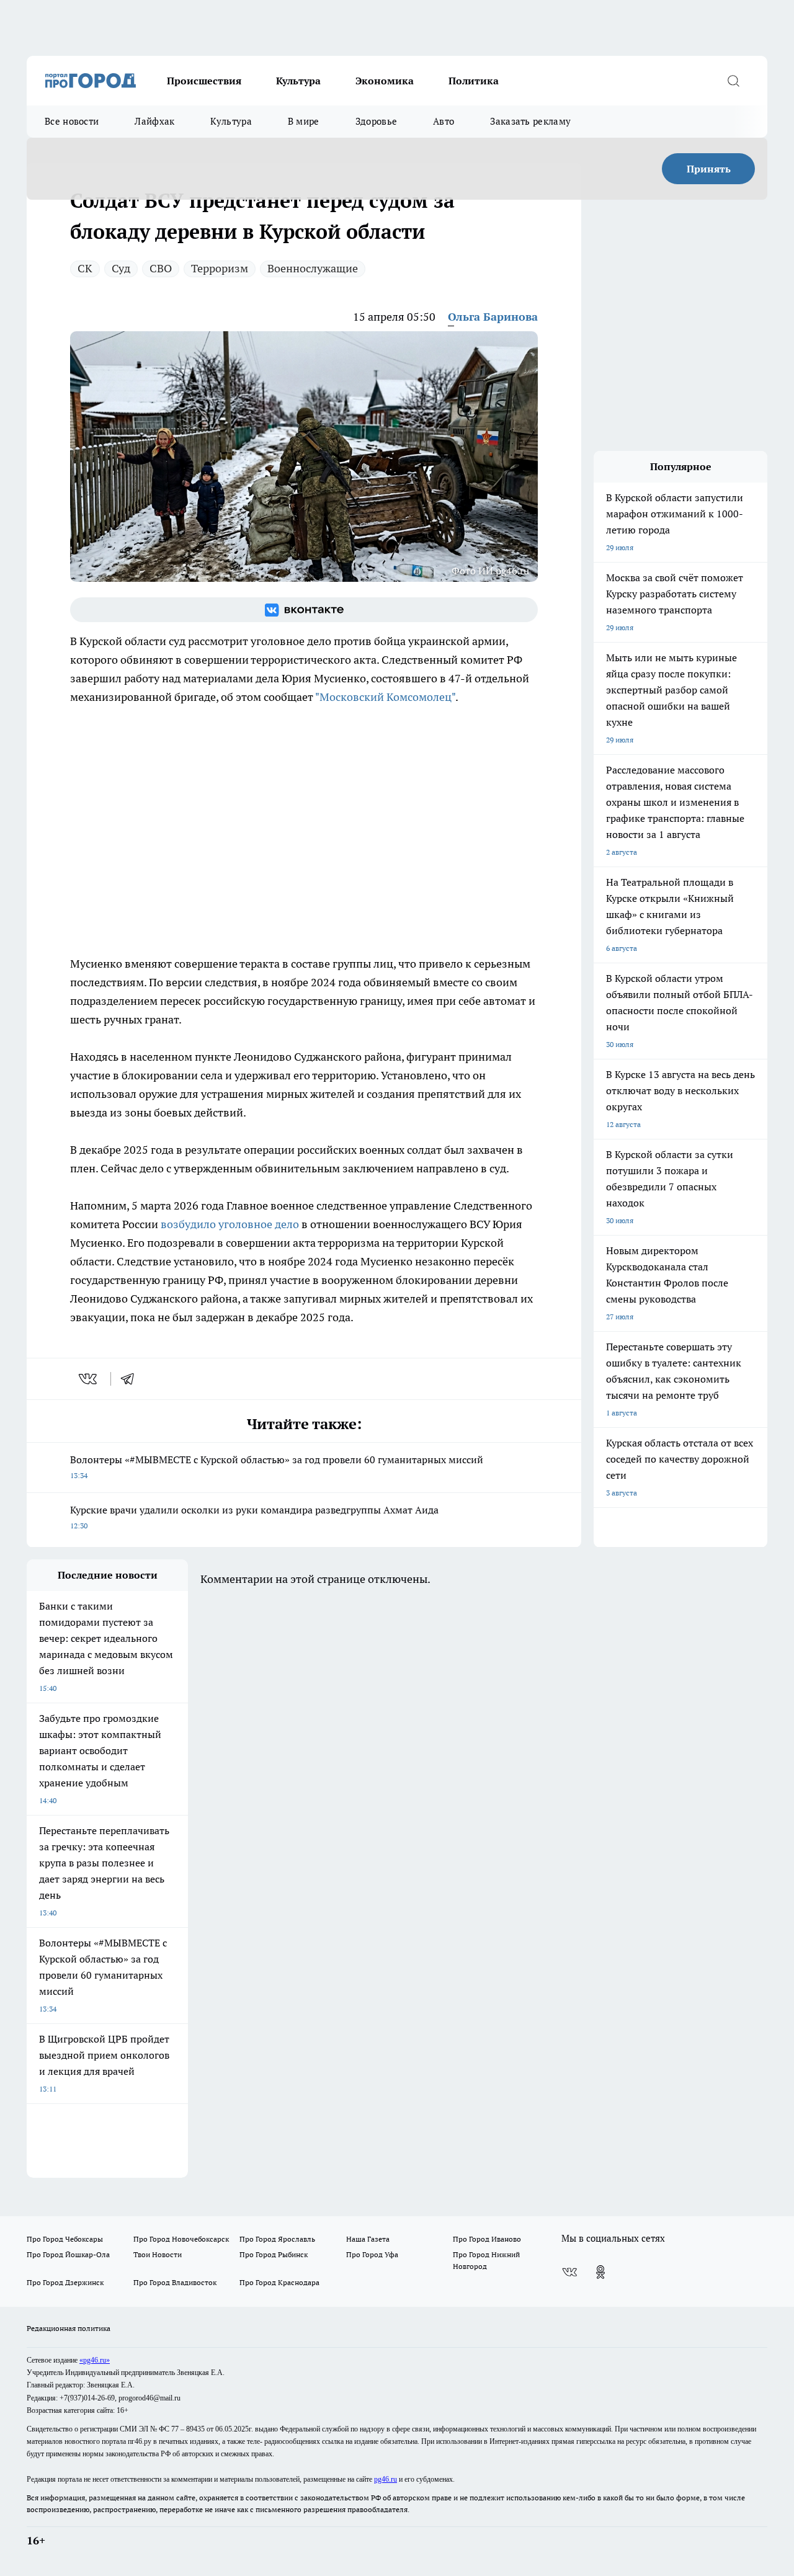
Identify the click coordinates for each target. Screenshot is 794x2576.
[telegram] (132, 1379)
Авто (444, 121)
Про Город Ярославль (277, 2239)
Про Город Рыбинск (274, 2254)
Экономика (385, 81)
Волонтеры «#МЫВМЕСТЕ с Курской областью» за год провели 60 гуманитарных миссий (277, 1467)
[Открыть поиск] (733, 81)
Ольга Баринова (493, 317)
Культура (298, 81)
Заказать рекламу (530, 121)
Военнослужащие (313, 268)
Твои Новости (158, 2254)
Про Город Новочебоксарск (181, 2239)
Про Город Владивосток (175, 2282)
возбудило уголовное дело (230, 1224)
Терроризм (220, 268)
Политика (474, 81)
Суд (121, 268)
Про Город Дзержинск (65, 2282)
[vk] (89, 1379)
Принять (709, 169)
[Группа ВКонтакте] (304, 610)
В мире (304, 121)
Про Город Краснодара (279, 2282)
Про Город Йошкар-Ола (68, 2254)
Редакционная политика (69, 2328)
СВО (161, 268)
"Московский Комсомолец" (385, 697)
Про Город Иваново (487, 2239)
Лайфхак (154, 121)
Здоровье (376, 121)
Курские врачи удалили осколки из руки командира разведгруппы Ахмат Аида (254, 1517)
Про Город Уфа (372, 2254)
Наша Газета (368, 2239)
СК (85, 268)
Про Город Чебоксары (65, 2239)
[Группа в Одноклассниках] (600, 2272)
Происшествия (204, 81)
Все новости (72, 121)
